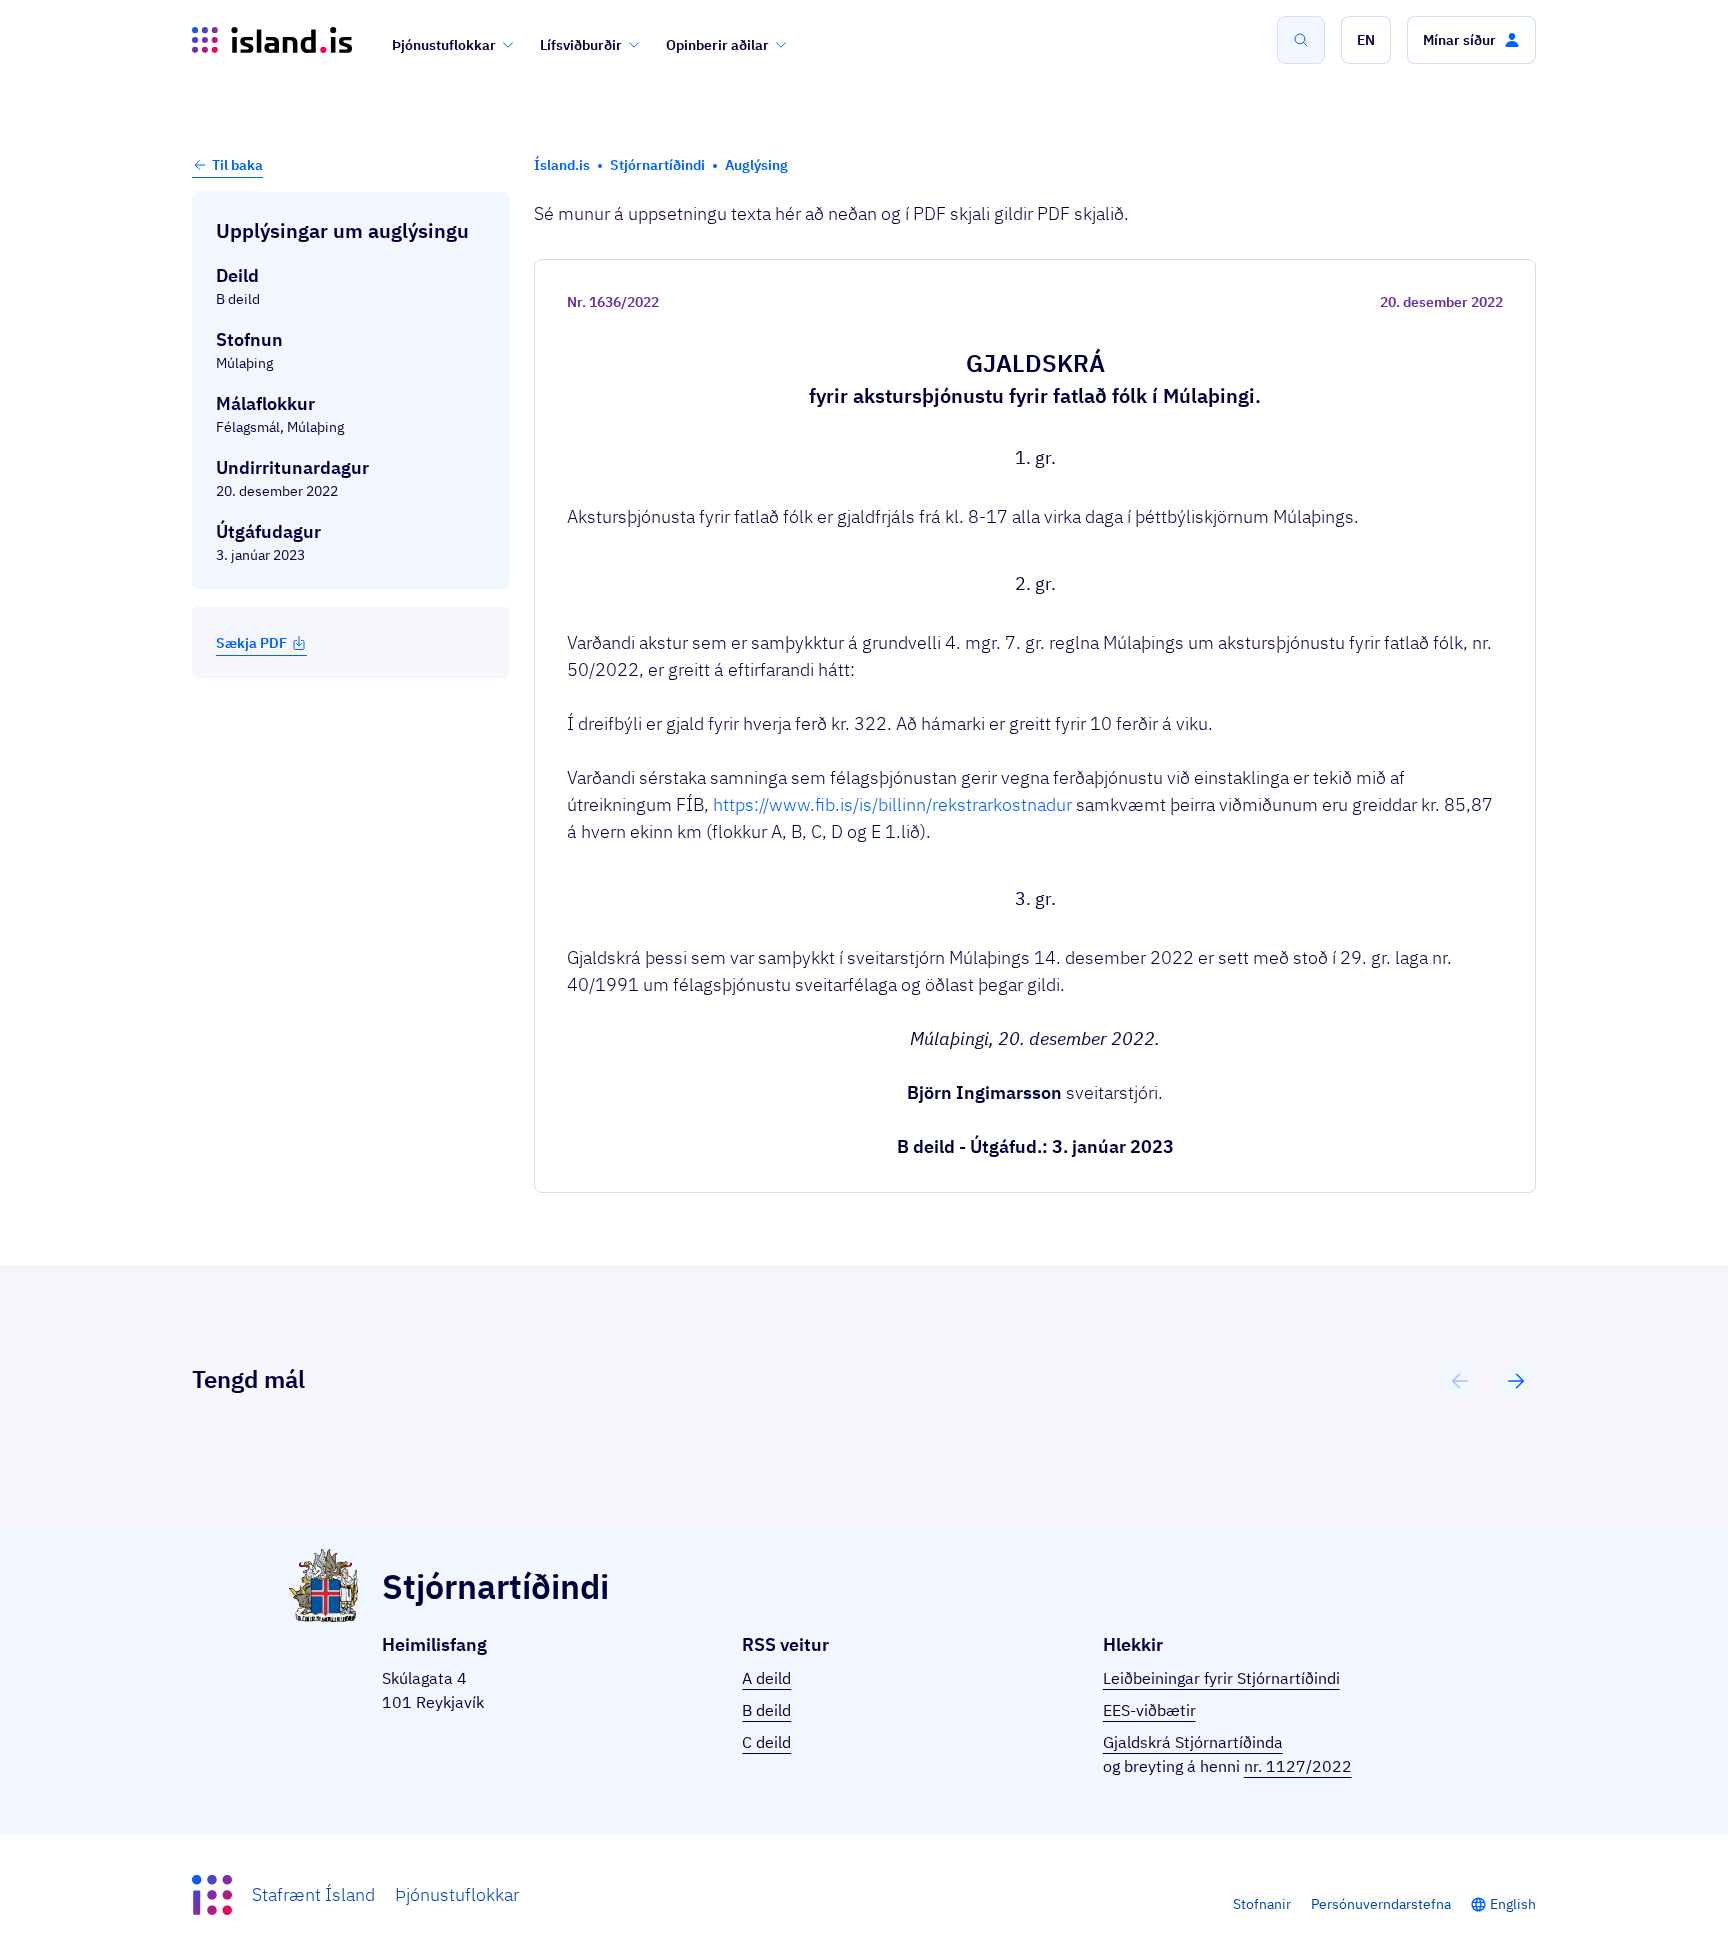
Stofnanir (1262, 1904)
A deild (766, 1678)
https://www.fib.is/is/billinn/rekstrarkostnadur (892, 804)
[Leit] (1301, 40)
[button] (1366, 40)
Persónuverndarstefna (1381, 1904)
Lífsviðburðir (581, 45)
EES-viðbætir (1149, 1710)
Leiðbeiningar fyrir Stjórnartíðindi (1221, 1678)
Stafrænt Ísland (313, 1894)
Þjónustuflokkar (444, 45)
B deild (766, 1710)
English (1513, 1904)
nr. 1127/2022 (1298, 1766)
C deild (766, 1742)
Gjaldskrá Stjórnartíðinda (1193, 1742)
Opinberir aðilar (717, 45)
